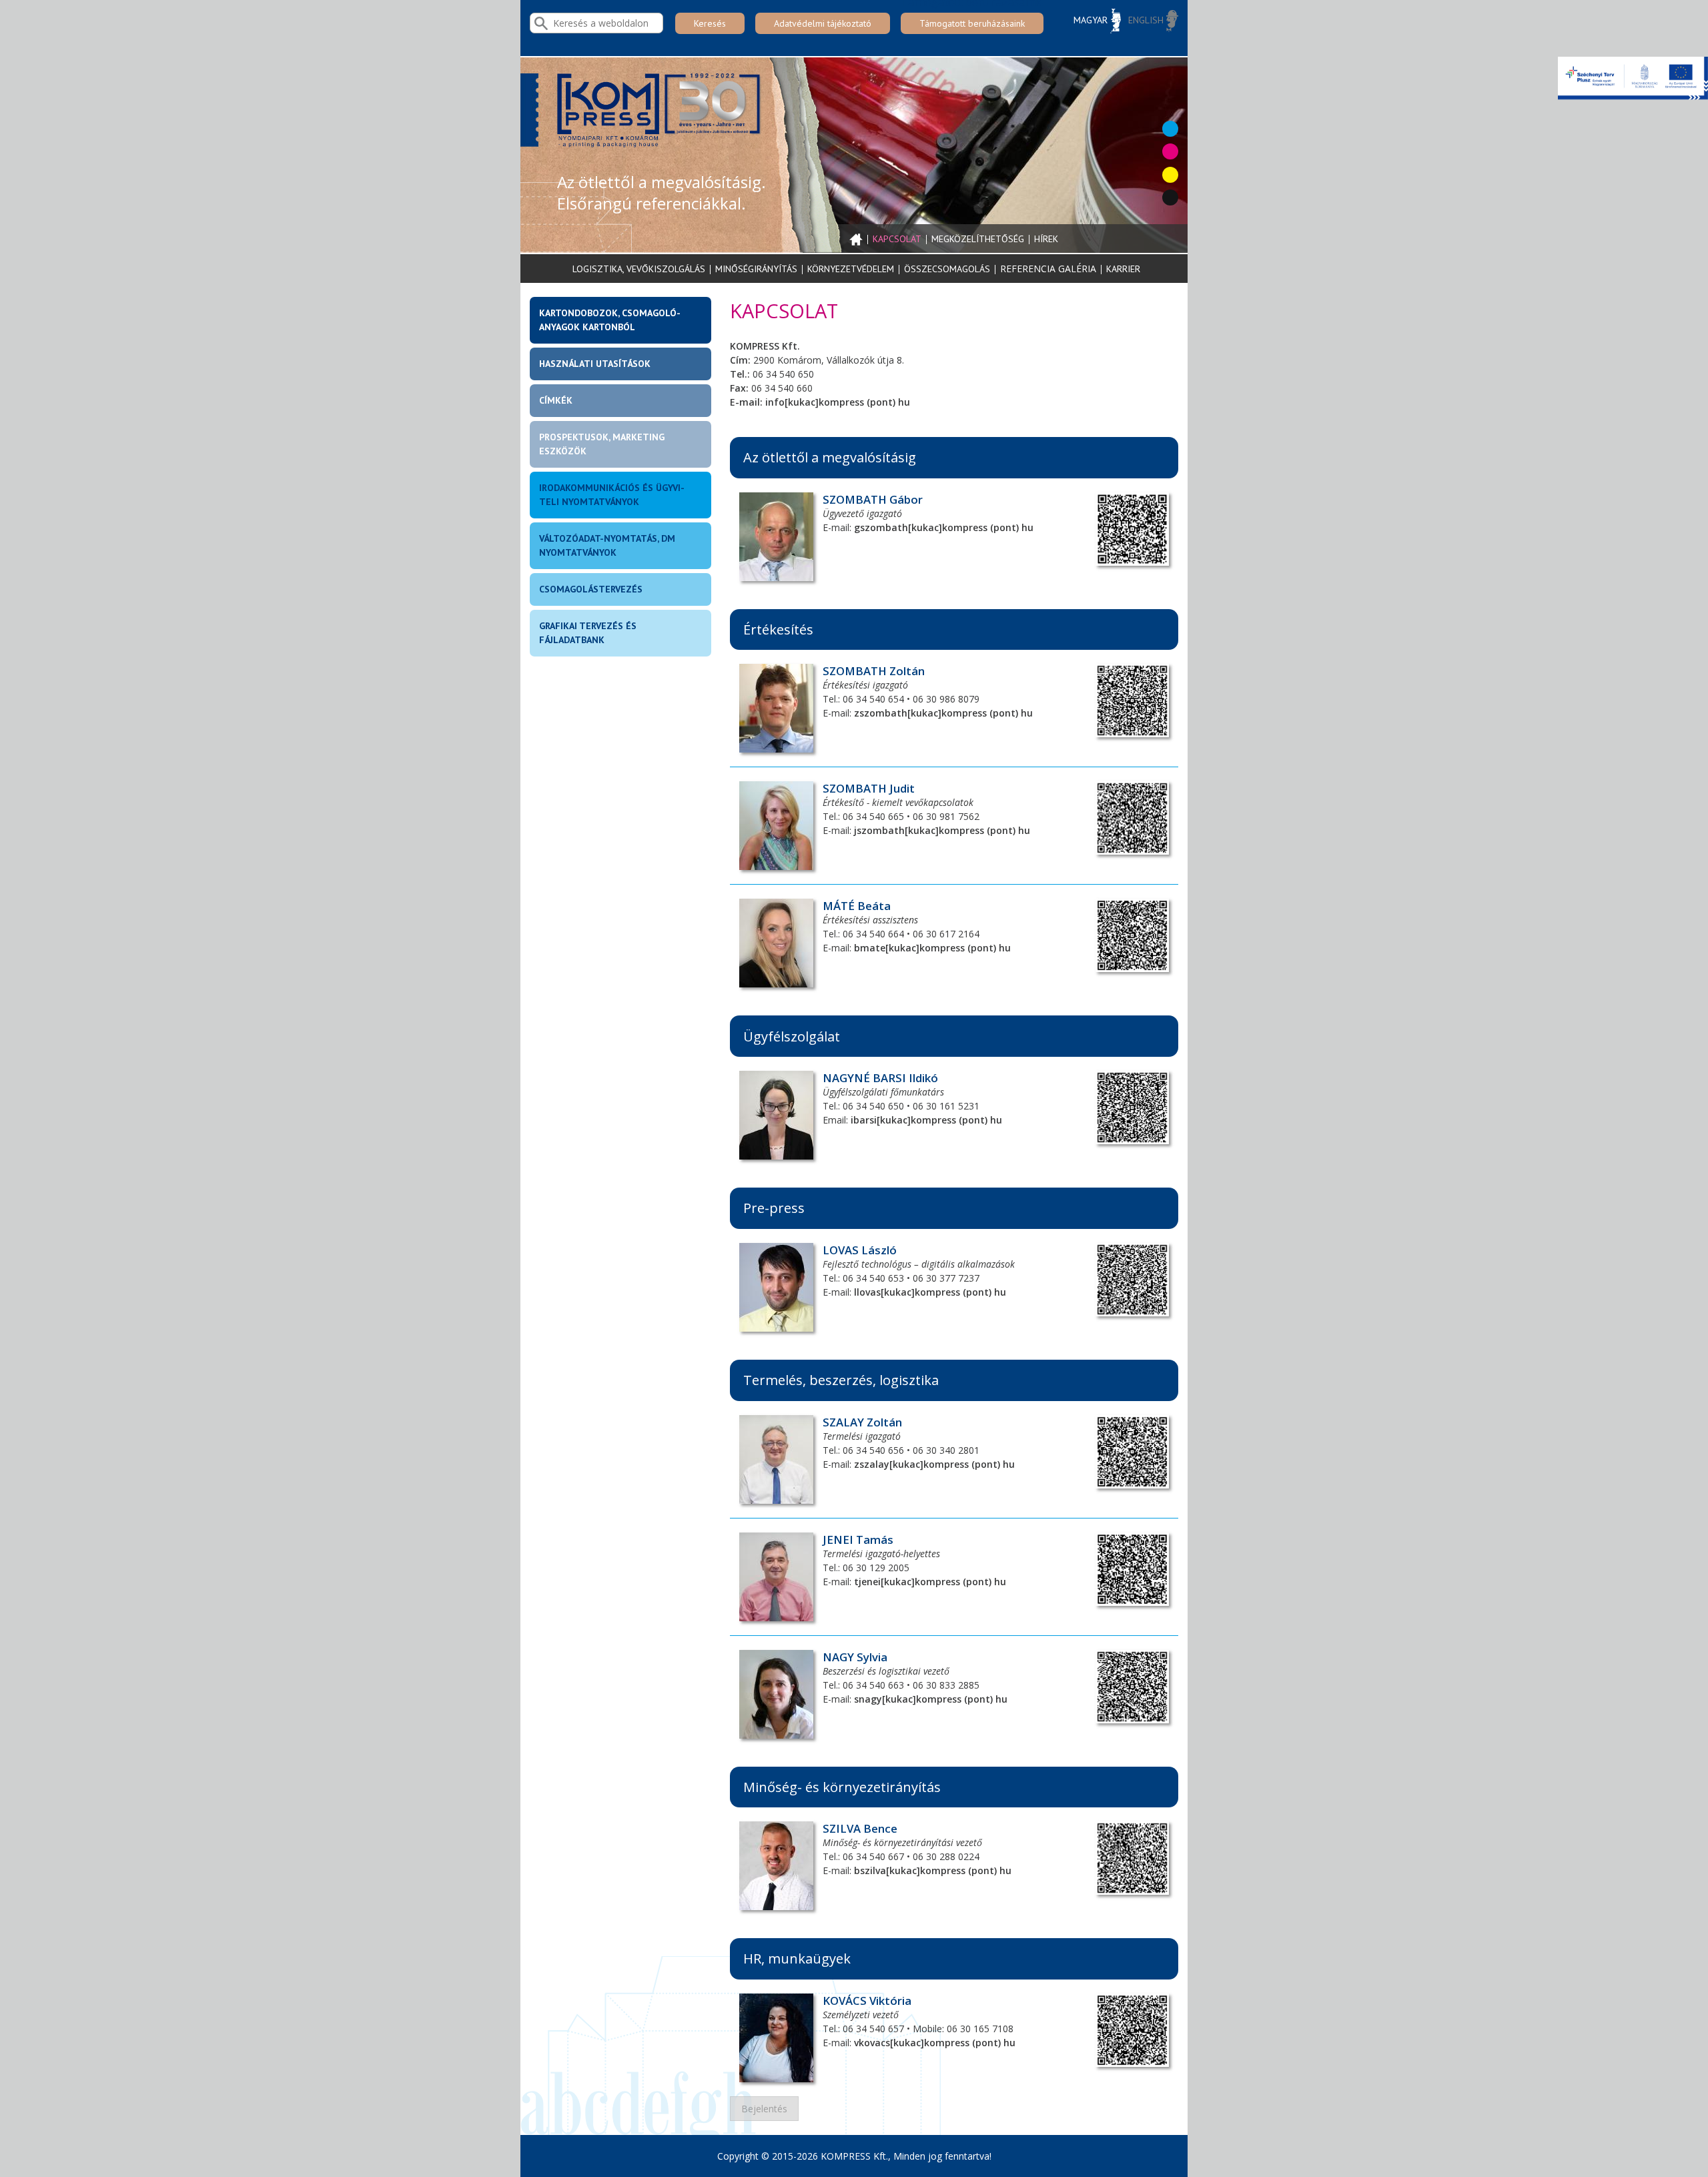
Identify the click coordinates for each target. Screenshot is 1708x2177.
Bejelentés (764, 2109)
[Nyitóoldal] (661, 115)
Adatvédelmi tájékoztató (823, 23)
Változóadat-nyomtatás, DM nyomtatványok (607, 545)
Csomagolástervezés (591, 589)
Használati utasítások (595, 364)
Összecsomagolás (947, 269)
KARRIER (1123, 269)
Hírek (1046, 239)
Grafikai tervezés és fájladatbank (588, 633)
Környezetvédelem (851, 269)
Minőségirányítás (756, 269)
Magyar (1092, 20)
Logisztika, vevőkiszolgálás (639, 269)
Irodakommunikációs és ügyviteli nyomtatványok (612, 495)
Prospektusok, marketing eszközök (602, 444)
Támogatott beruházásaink (972, 23)
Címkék (556, 400)
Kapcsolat (897, 239)
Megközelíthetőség (978, 239)
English (1147, 20)
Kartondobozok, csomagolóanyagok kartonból (610, 320)
